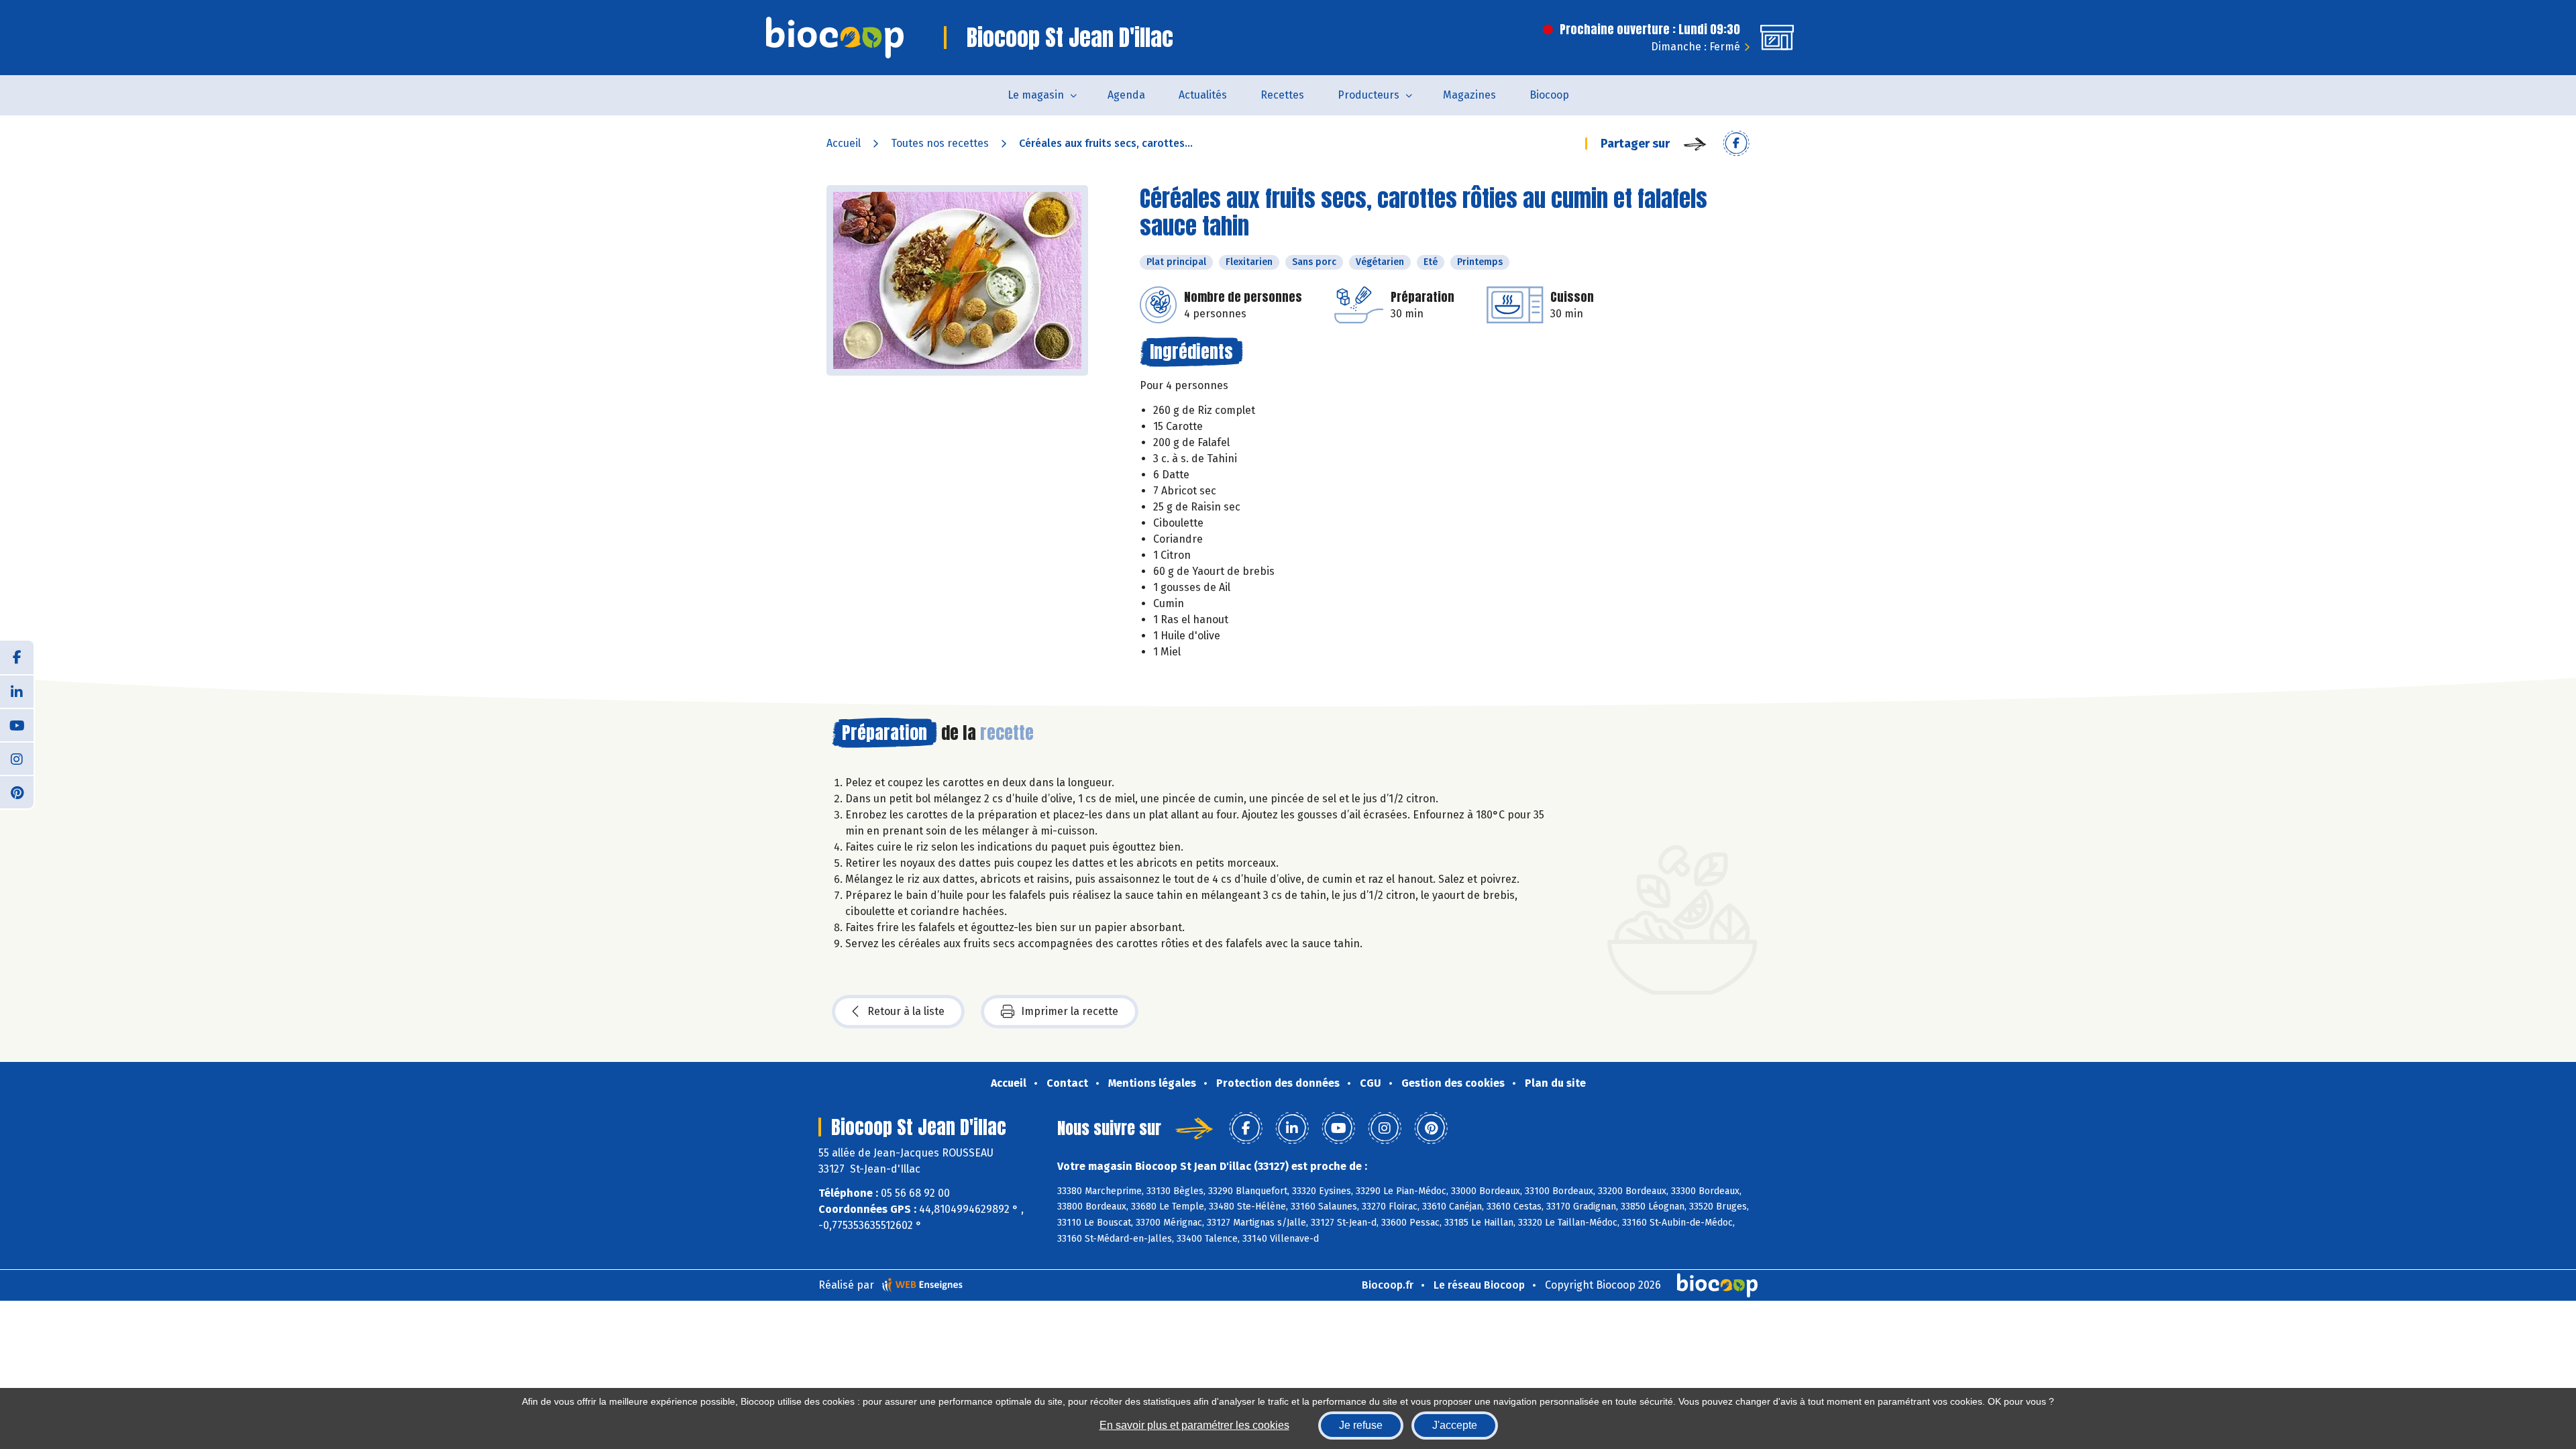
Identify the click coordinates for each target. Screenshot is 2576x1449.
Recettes (1282, 95)
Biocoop (1549, 95)
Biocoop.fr (1388, 1285)
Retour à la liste (906, 1011)
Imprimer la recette (1070, 1011)
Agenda (1126, 95)
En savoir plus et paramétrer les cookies (1194, 1425)
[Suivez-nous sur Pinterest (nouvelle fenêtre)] (17, 792)
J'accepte (1455, 1425)
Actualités (1203, 95)
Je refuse (1361, 1425)
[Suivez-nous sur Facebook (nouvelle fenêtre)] (17, 657)
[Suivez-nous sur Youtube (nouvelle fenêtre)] (17, 724)
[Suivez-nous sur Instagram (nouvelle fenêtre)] (17, 758)
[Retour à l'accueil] (835, 38)
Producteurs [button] (1368, 95)
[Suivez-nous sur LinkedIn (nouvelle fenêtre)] (17, 691)
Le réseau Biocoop (1479, 1285)
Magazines (1469, 95)
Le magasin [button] (1036, 95)
